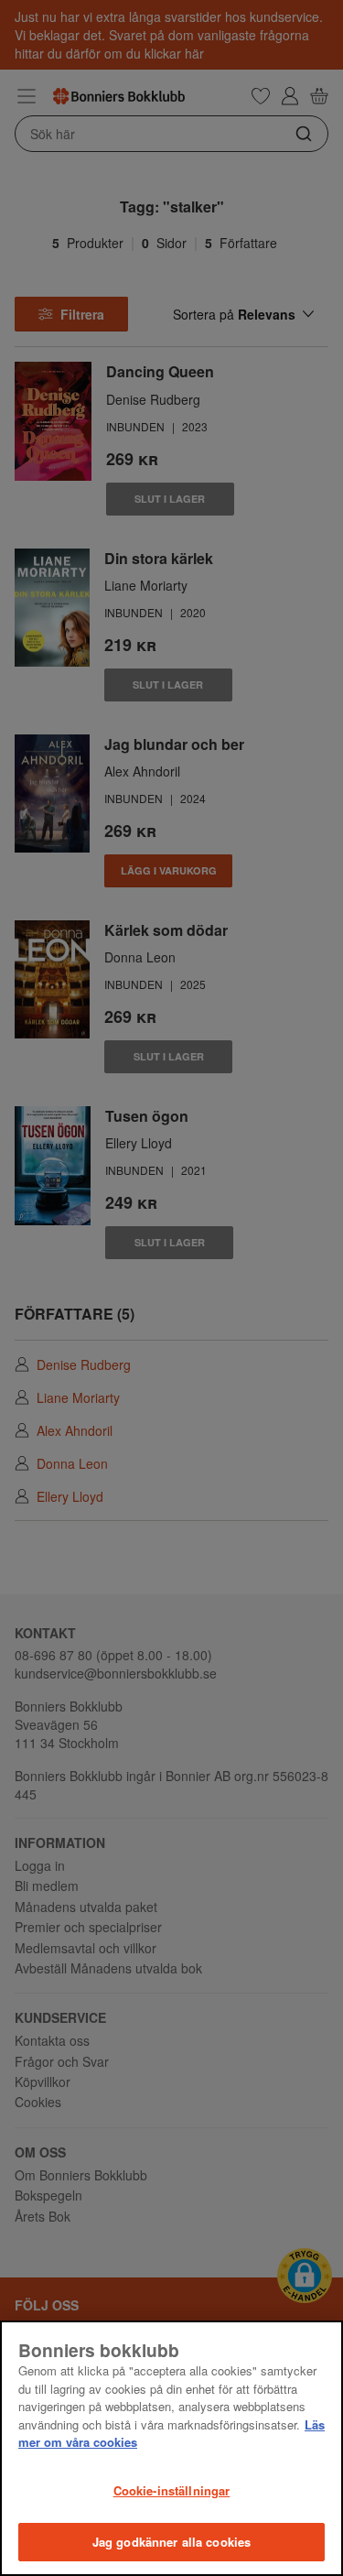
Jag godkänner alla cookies (171, 2542)
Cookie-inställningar (172, 2490)
